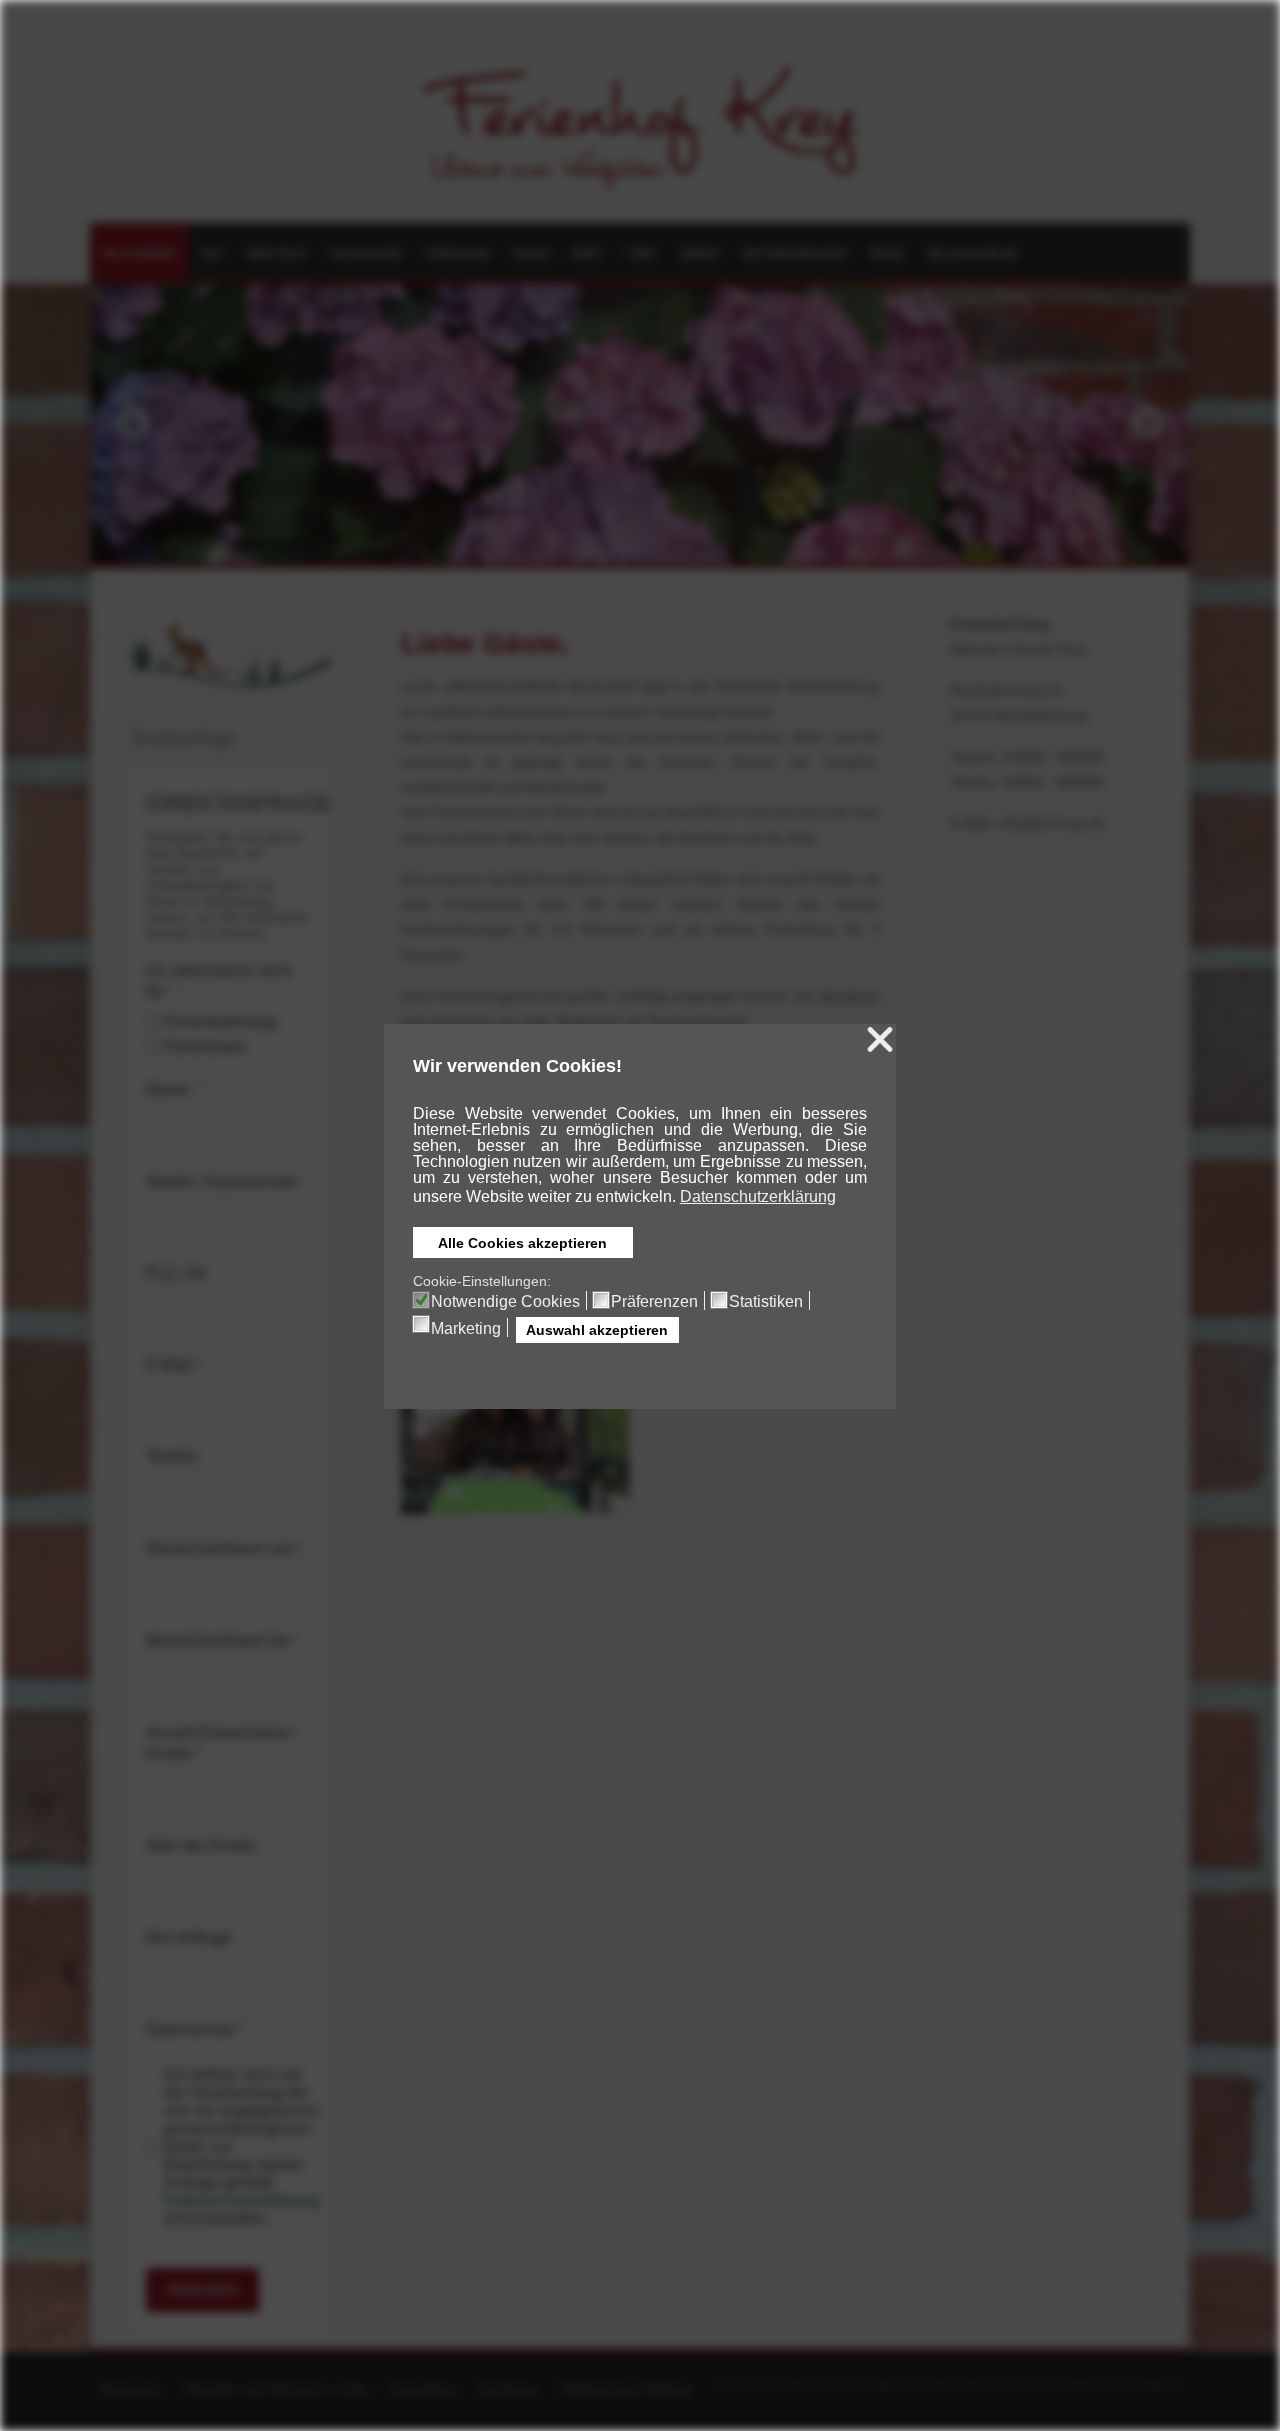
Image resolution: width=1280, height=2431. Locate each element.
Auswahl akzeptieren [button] (597, 1330)
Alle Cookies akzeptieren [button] (522, 1243)
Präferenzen (654, 1302)
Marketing (466, 1329)
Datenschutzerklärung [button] (758, 1196)
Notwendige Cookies (505, 1302)
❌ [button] (880, 1040)
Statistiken (766, 1302)
